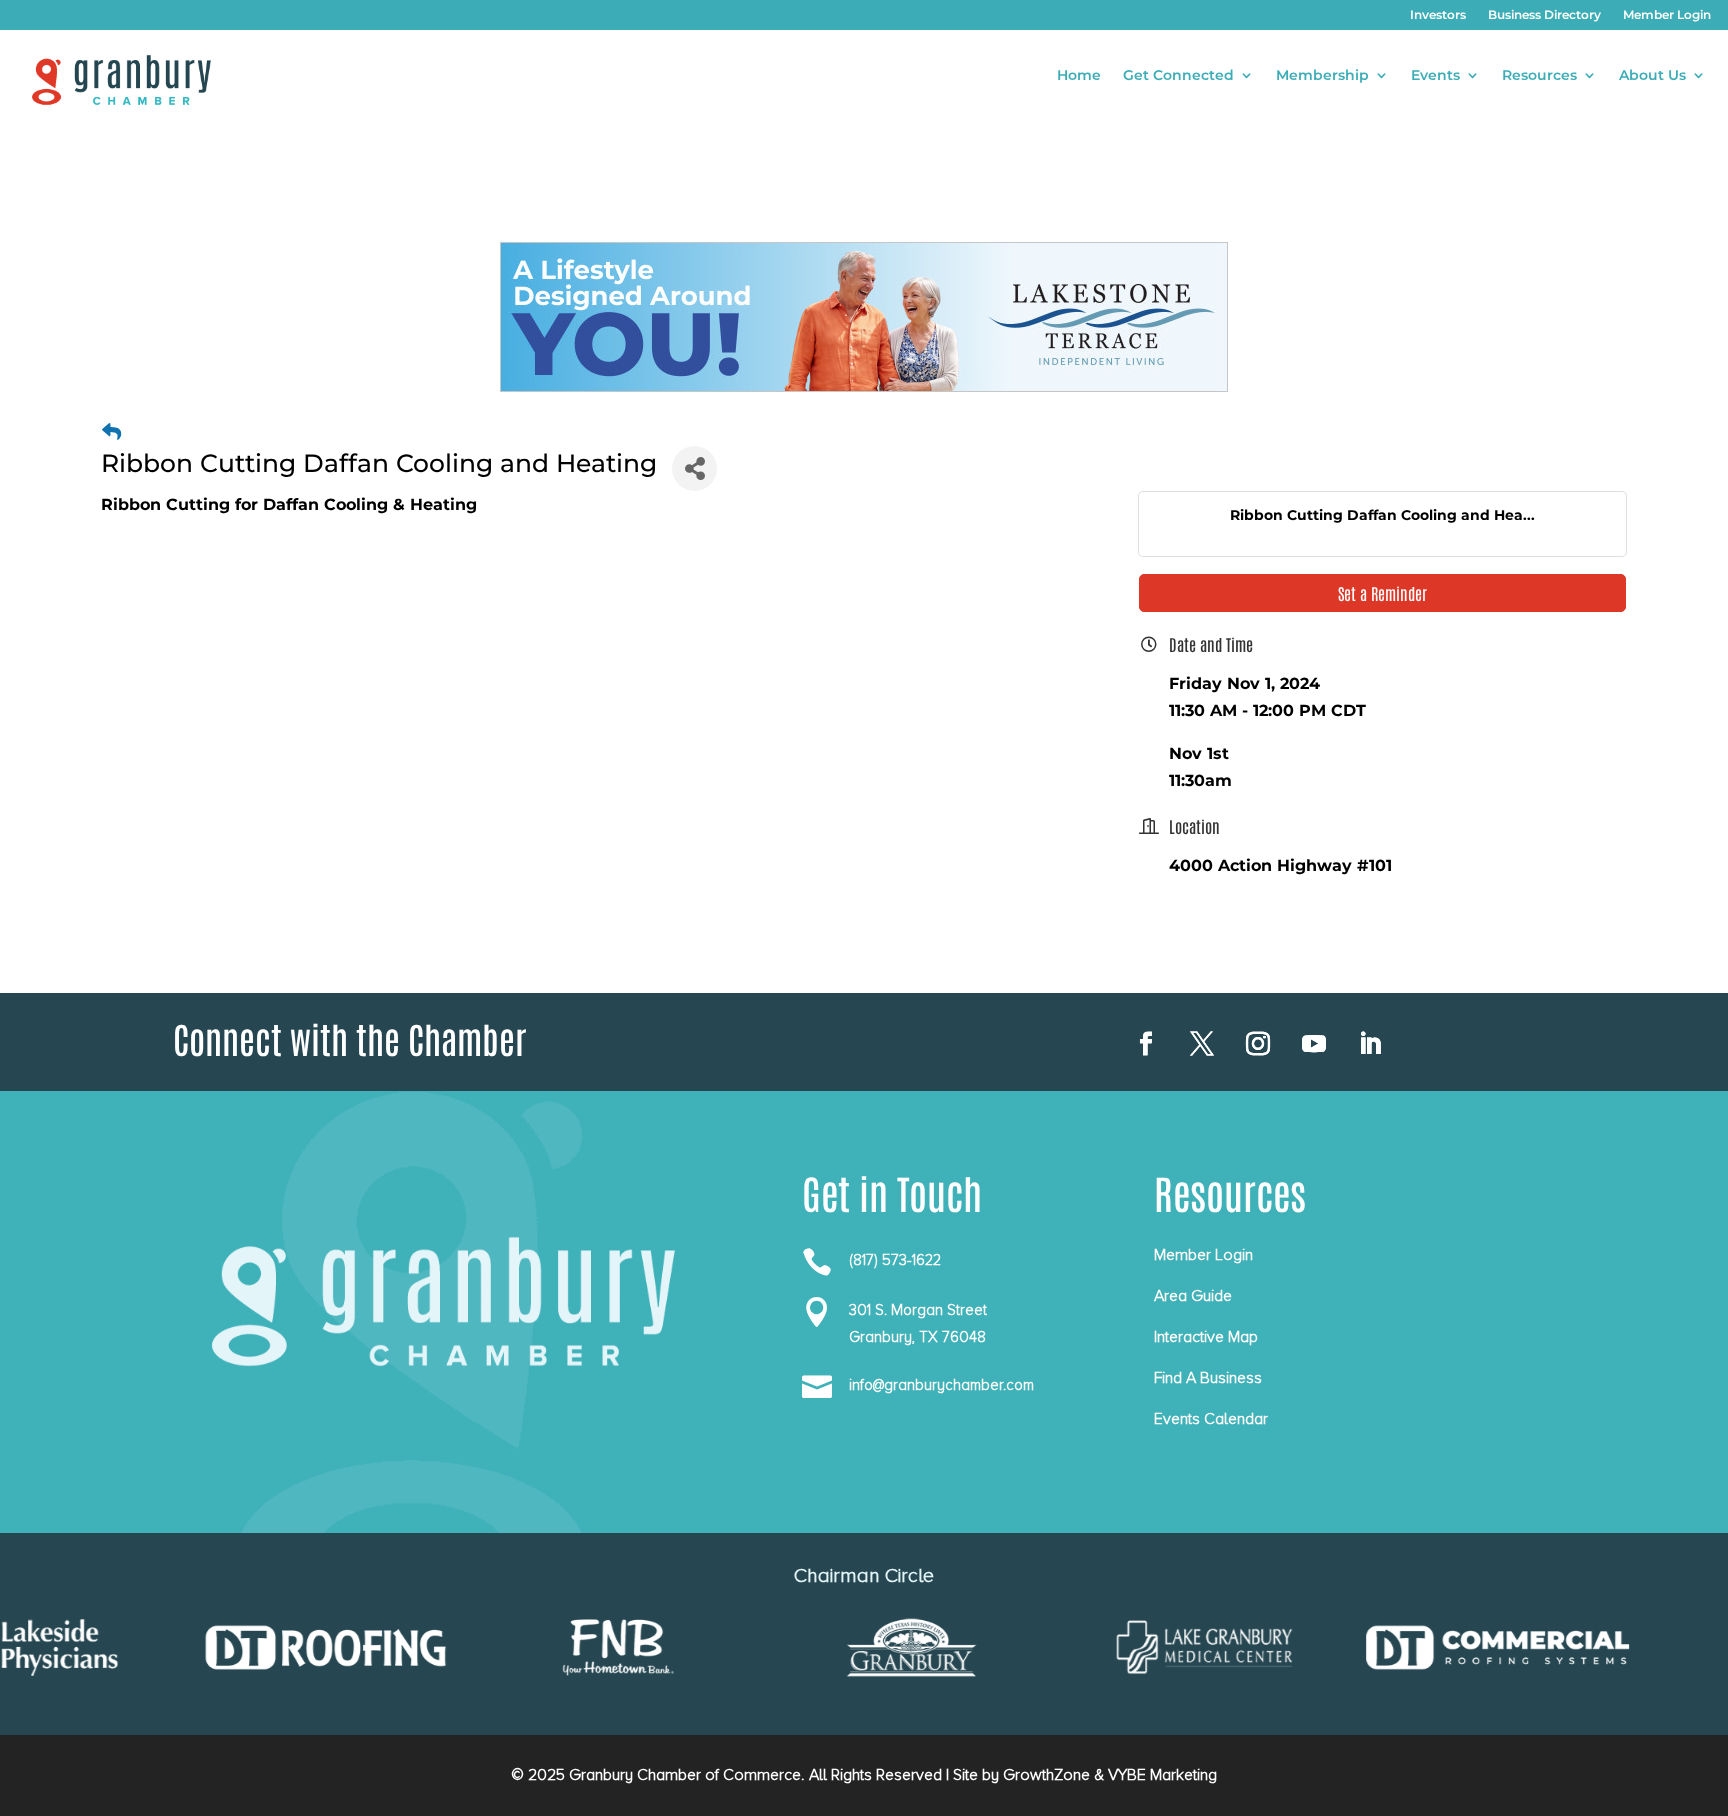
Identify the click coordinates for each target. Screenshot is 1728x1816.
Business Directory (1544, 15)
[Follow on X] (1202, 1044)
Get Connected (1178, 76)
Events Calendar (1211, 1419)
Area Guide (1193, 1296)
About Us (1652, 76)
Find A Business (1208, 1378)
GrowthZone (1046, 1775)
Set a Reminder (1382, 593)
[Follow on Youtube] (1314, 1044)
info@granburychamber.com (941, 1385)
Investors (1438, 15)
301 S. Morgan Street (918, 1310)
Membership (1322, 76)
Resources (1539, 76)
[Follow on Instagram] (1258, 1044)
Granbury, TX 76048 (917, 1337)
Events (1435, 76)
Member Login (1667, 15)
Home (1079, 76)
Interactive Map (1206, 1337)
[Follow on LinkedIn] (1370, 1044)
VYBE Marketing (1162, 1775)
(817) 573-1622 (895, 1260)
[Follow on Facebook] (1146, 1044)
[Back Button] (111, 432)
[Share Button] (694, 468)
